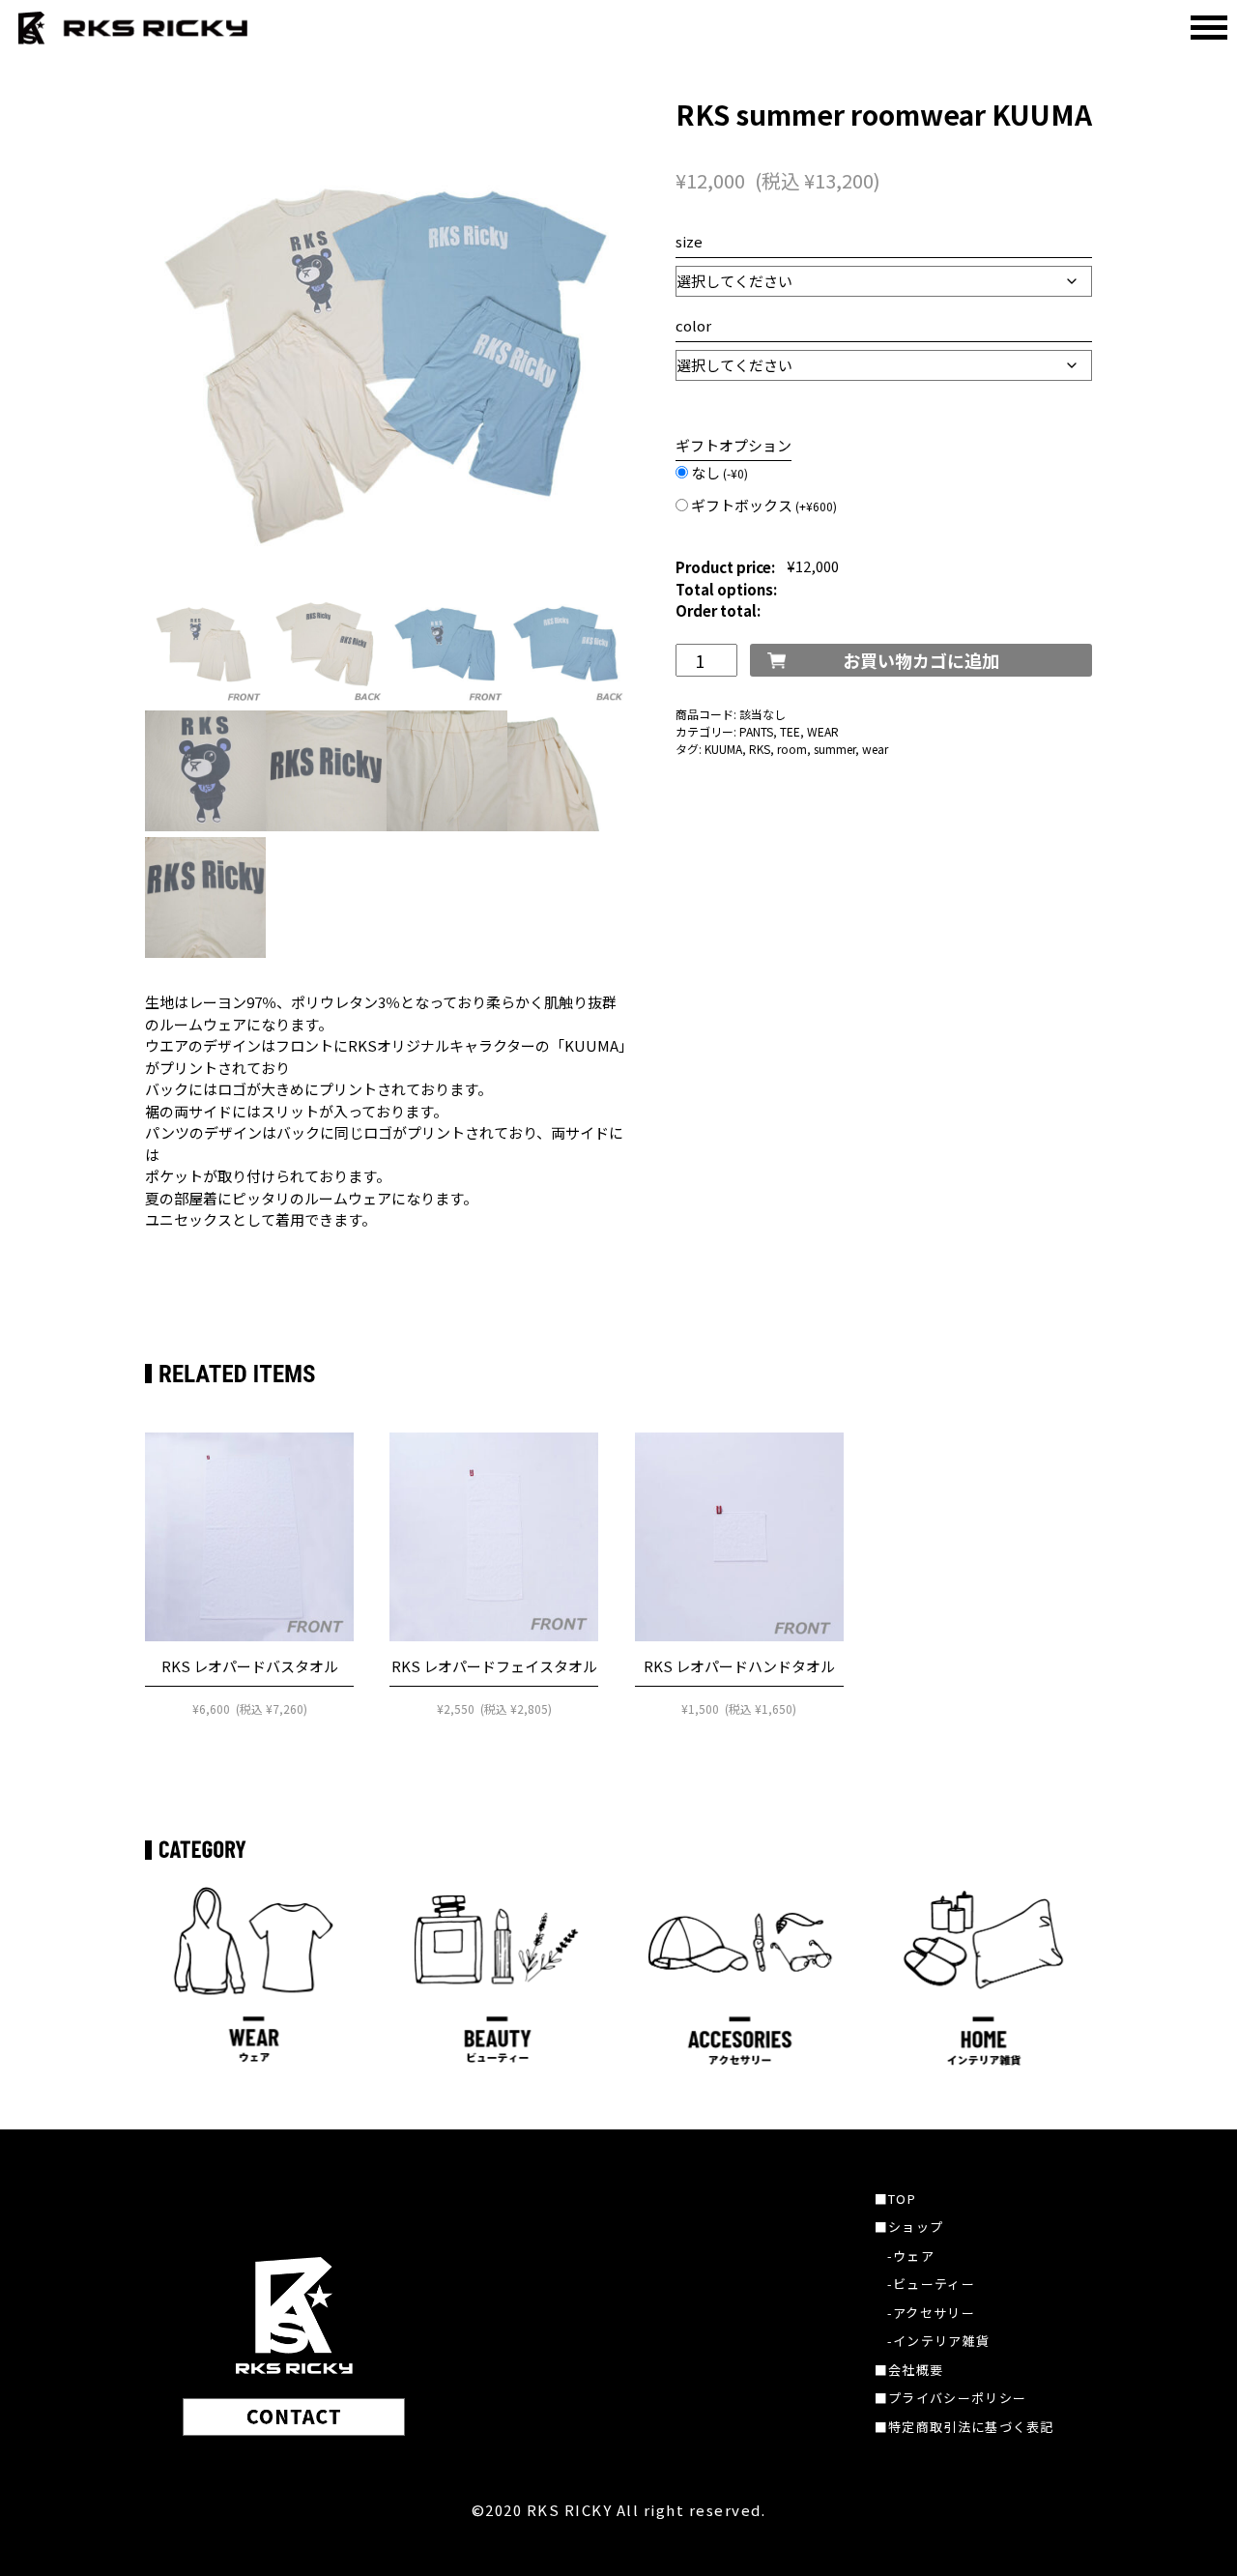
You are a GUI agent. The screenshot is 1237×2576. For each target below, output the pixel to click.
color (693, 325)
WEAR (823, 731)
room (792, 749)
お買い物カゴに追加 (921, 660)
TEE (790, 731)
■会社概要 (909, 2370)
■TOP (895, 2199)
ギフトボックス (764, 505)
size (689, 241)
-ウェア (911, 2256)
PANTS (756, 731)
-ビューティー (931, 2284)
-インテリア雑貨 (938, 2341)
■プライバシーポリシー (950, 2398)
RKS (760, 749)
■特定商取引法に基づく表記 (964, 2427)
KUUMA (723, 749)
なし (719, 472)
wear (875, 749)
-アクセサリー (931, 2313)
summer (834, 749)
